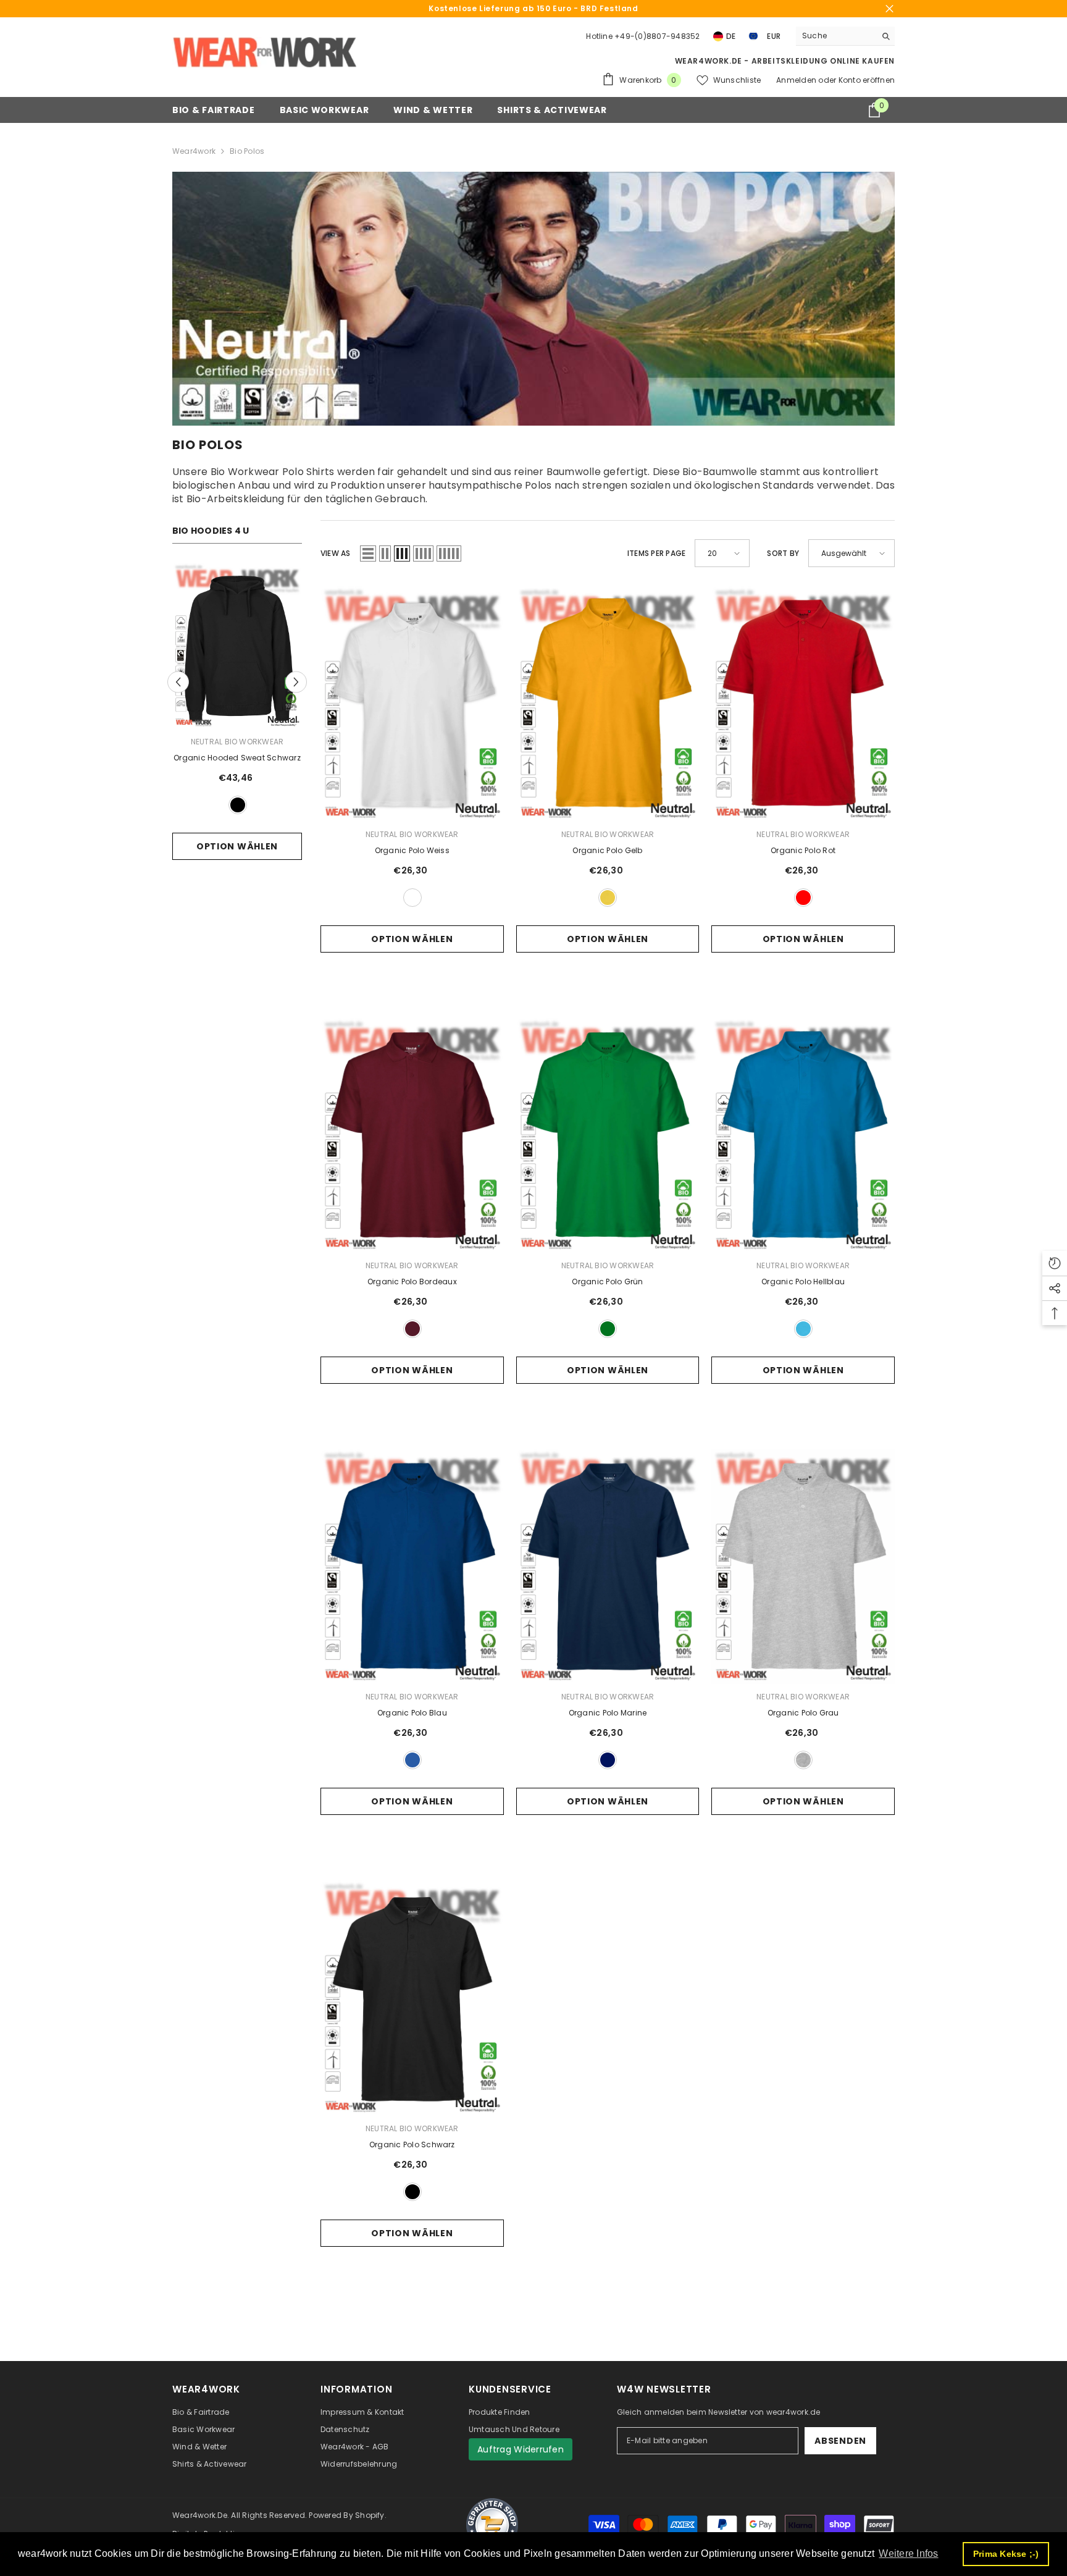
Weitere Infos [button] (908, 2553)
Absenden (840, 2441)
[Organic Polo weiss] (412, 703)
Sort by (783, 553)
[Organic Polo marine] (608, 1566)
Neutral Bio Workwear (237, 742)
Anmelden (797, 80)
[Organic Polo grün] (608, 1135)
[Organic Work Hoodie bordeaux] (237, 646)
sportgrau (803, 1760)
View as (336, 553)
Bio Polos (247, 151)
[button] (178, 682)
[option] (237, 725)
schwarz (412, 2192)
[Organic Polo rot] (803, 703)
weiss (412, 898)
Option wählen (237, 846)
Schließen (889, 9)
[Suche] (845, 36)
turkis (803, 1329)
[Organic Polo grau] (803, 1566)
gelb (608, 898)
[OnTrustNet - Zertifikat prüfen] (492, 2525)
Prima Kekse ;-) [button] (1006, 2554)
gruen (608, 1329)
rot (803, 898)
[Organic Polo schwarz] (412, 1997)
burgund (238, 805)
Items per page (656, 553)
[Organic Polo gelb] (608, 703)
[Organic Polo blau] (412, 1566)
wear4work (194, 151)
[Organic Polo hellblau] (803, 1135)
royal (412, 1760)
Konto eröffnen (867, 80)
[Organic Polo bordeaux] (412, 1135)
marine (608, 1760)
